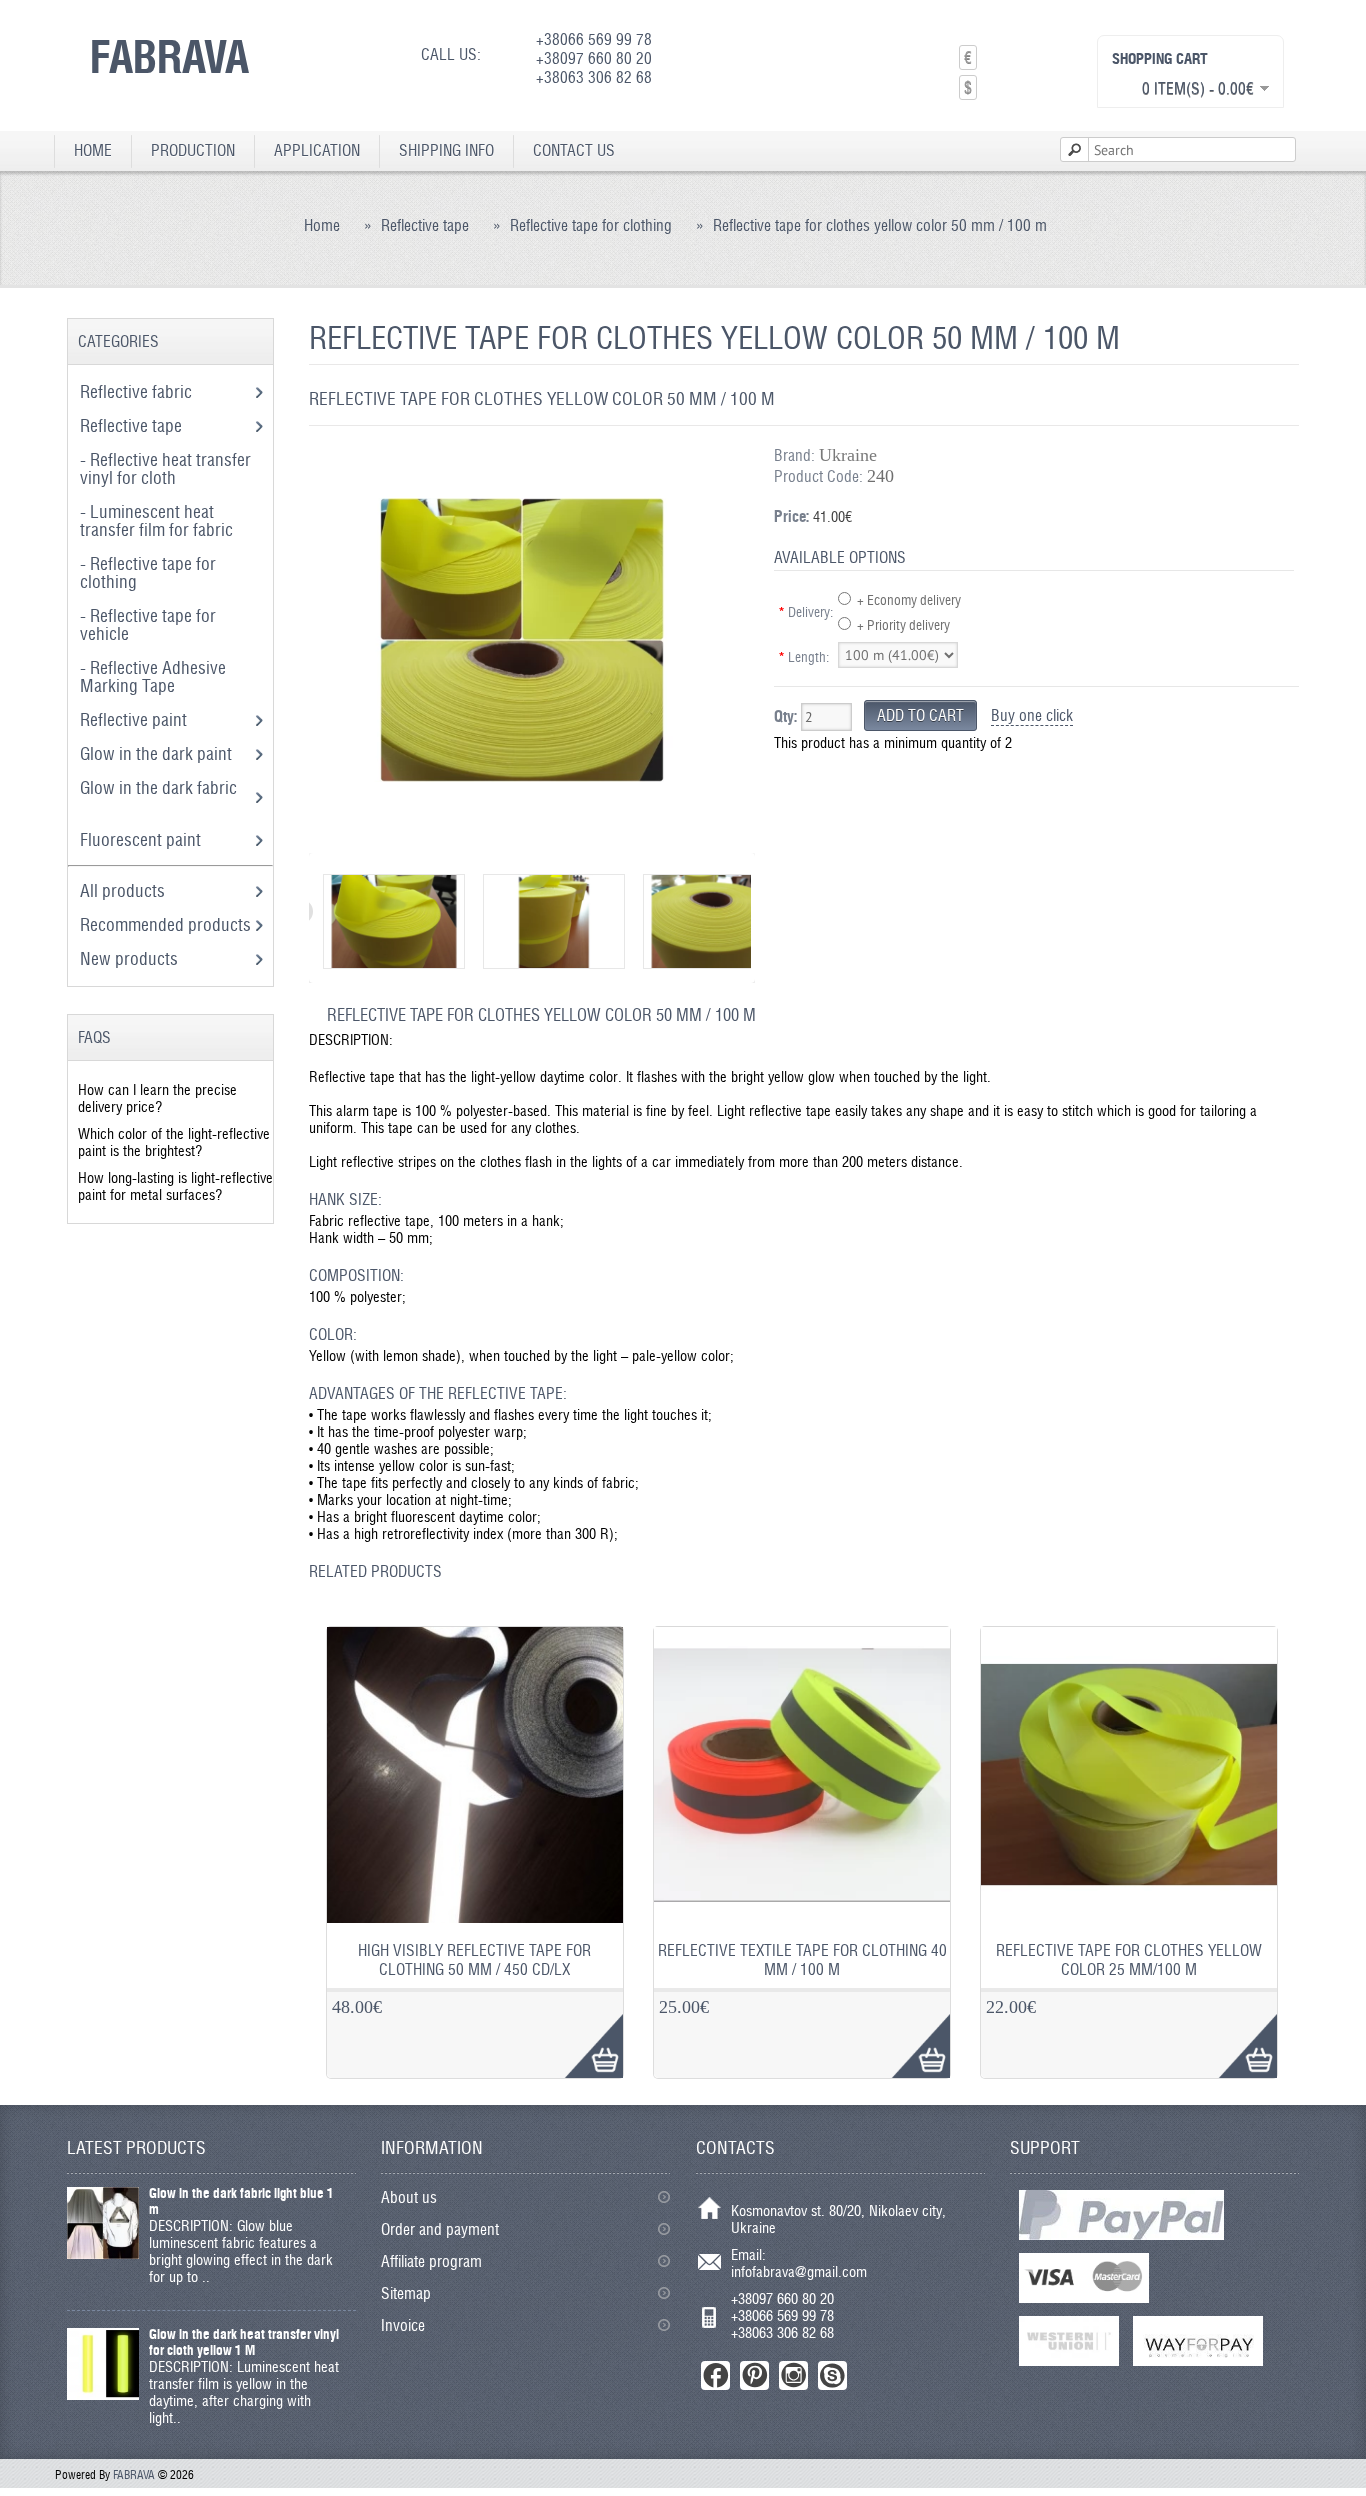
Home (93, 150)
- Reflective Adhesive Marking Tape (153, 676)
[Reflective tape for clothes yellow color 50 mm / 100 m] (521, 834)
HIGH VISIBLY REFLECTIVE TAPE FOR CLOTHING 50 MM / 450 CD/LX (474, 1960)
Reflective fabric (138, 391)
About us (409, 2197)
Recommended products (165, 924)
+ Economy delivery (909, 600)
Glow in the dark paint (158, 753)
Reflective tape (425, 225)
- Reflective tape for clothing (148, 572)
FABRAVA (169, 56)
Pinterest (754, 2375)
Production (193, 150)
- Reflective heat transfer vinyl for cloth (165, 468)
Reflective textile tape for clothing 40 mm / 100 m (802, 1960)
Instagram (793, 2375)
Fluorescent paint (142, 839)
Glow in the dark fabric (158, 787)
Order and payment (440, 2229)
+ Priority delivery (903, 625)
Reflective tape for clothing (591, 225)
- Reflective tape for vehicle (148, 624)
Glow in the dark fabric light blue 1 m (241, 2201)
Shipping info (446, 150)
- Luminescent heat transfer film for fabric (158, 520)
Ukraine (848, 455)
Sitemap (406, 2293)
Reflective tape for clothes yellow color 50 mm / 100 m (880, 225)
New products (129, 958)
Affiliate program (431, 2261)
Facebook (715, 2375)
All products (122, 890)
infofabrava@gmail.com (799, 2271)
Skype (832, 2375)
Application (317, 150)
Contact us (574, 150)
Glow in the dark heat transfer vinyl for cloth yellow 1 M (244, 2342)
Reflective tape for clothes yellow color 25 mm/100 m (1129, 1960)
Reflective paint (135, 719)
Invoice (403, 2325)
